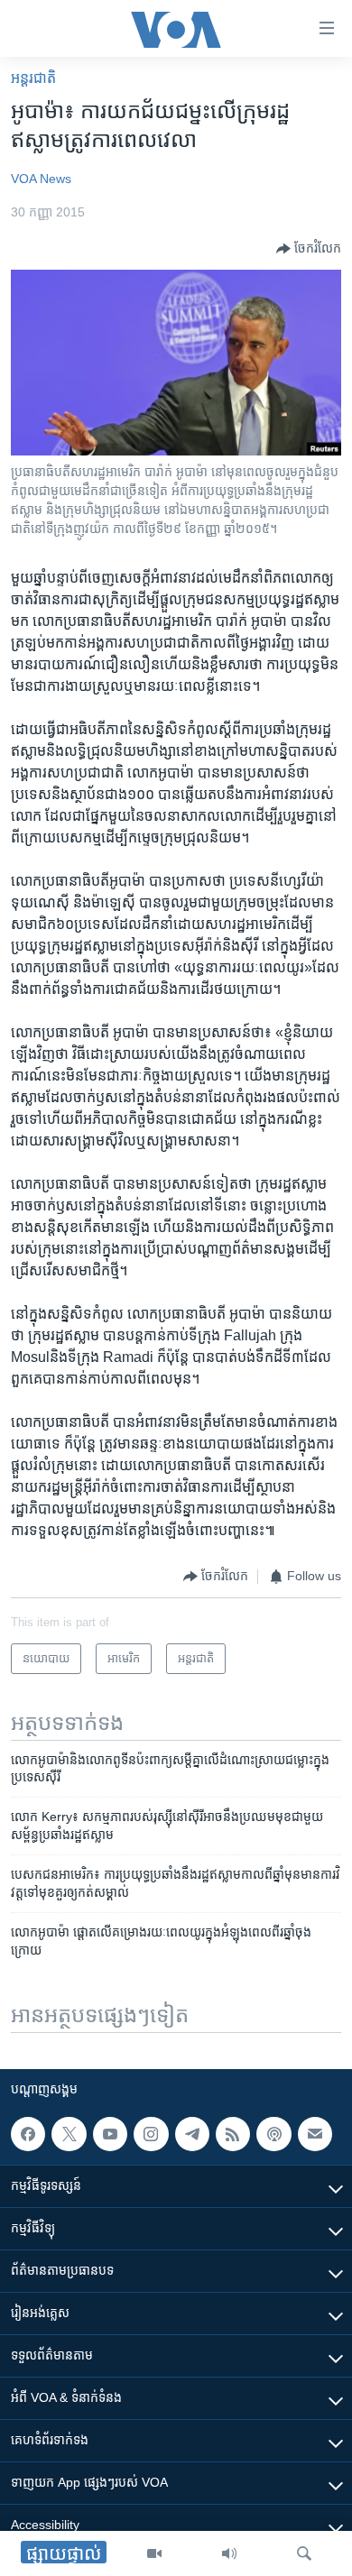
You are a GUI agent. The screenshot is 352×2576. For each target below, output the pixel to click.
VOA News (41, 179)
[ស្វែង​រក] (304, 2553)
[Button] (309, 249)
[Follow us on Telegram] (192, 2134)
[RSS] (233, 2134)
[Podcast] (273, 2134)
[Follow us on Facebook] (28, 2134)
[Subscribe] (315, 2134)
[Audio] (229, 2553)
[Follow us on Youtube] (110, 2134)
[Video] (154, 2553)
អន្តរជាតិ (33, 78)
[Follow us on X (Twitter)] (69, 2134)
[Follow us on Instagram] (151, 2134)
